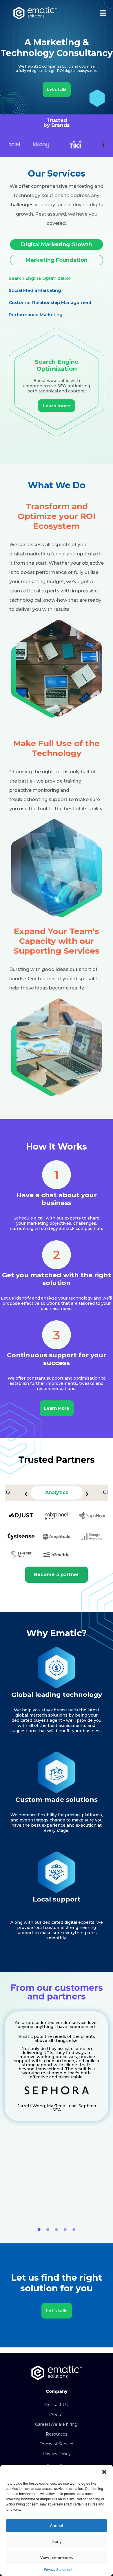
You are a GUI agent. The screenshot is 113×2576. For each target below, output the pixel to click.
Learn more (57, 406)
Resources (57, 2434)
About (57, 2414)
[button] (104, 2472)
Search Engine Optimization (40, 278)
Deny (57, 2541)
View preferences (57, 2557)
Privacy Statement (58, 2569)
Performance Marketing (36, 315)
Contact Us (57, 2405)
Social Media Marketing (35, 290)
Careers (57, 2424)
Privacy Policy (57, 2454)
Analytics (57, 1492)
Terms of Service (57, 2444)
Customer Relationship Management (50, 302)
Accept (57, 2525)
